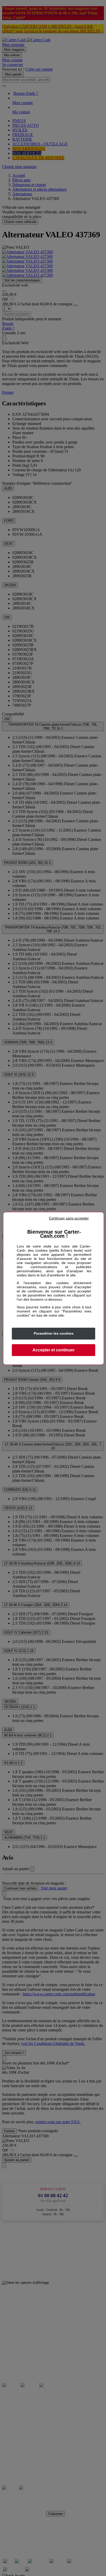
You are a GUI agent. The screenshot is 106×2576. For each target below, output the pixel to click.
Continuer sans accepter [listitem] (69, 1218)
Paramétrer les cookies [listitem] (54, 1333)
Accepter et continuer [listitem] (54, 1350)
